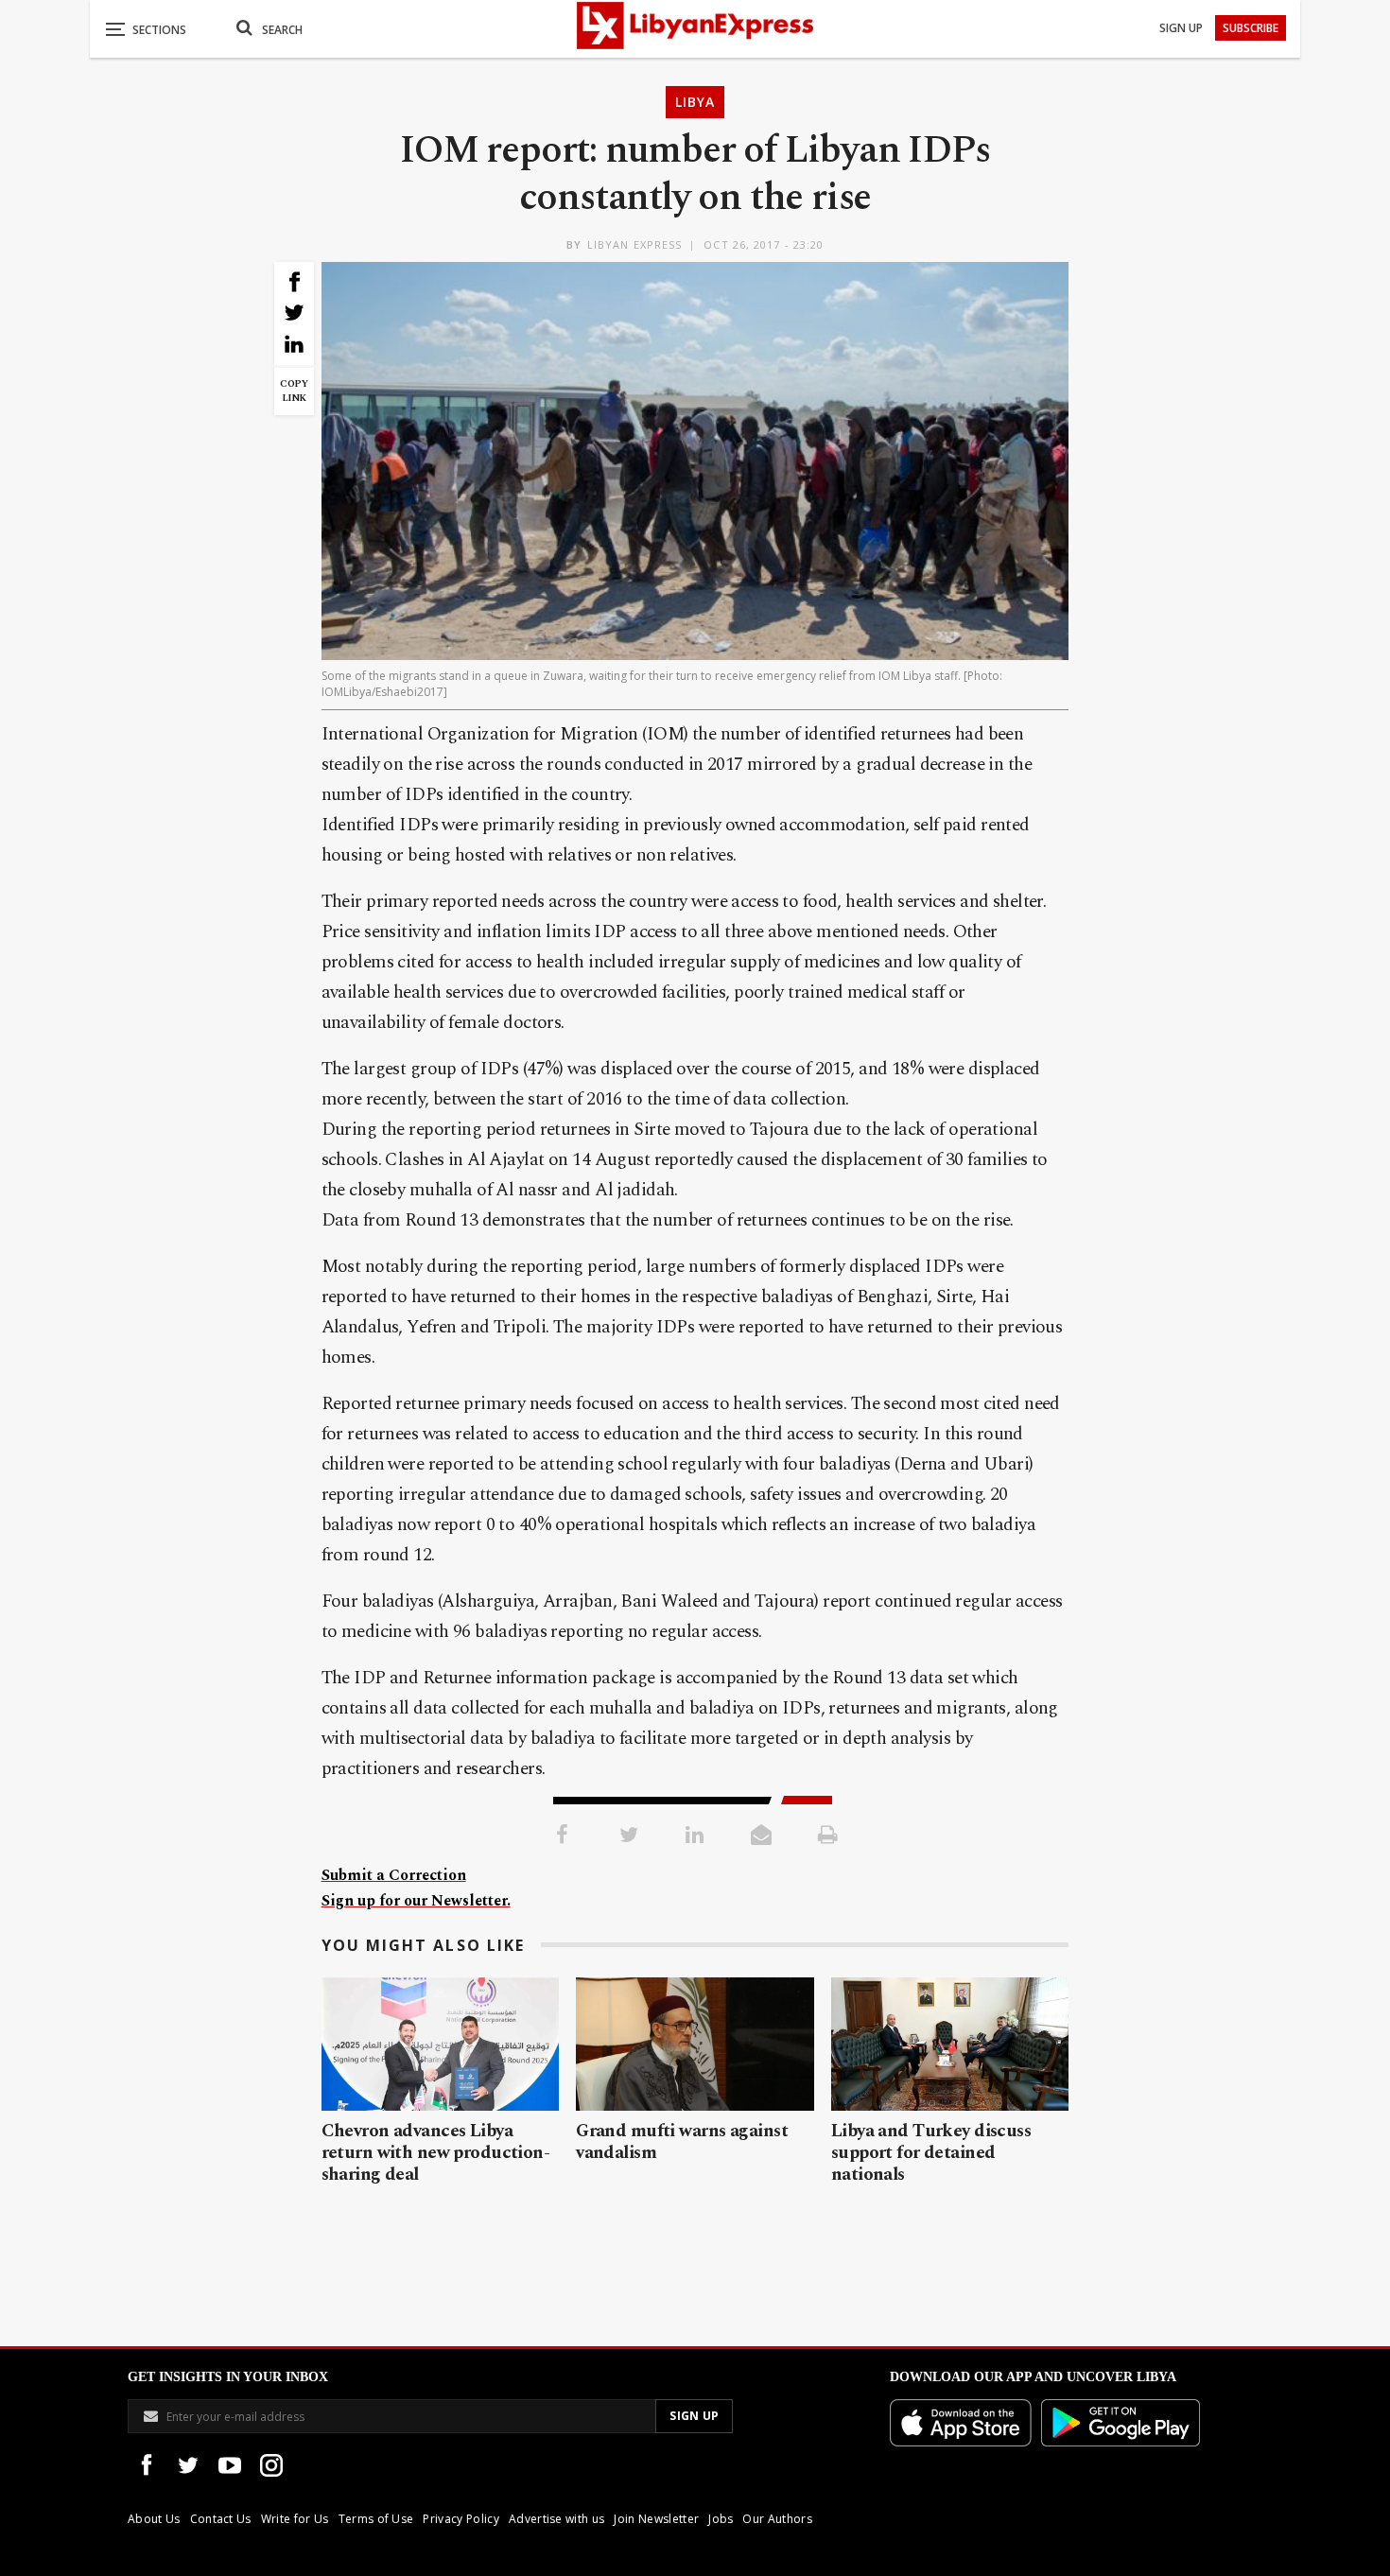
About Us (154, 2519)
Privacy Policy (460, 2519)
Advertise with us (556, 2519)
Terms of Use (376, 2519)
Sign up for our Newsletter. (416, 1901)
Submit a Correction (394, 1875)
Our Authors (777, 2519)
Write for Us (295, 2519)
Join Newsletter (656, 2519)
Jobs (721, 2519)
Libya (695, 102)
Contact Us (221, 2519)
